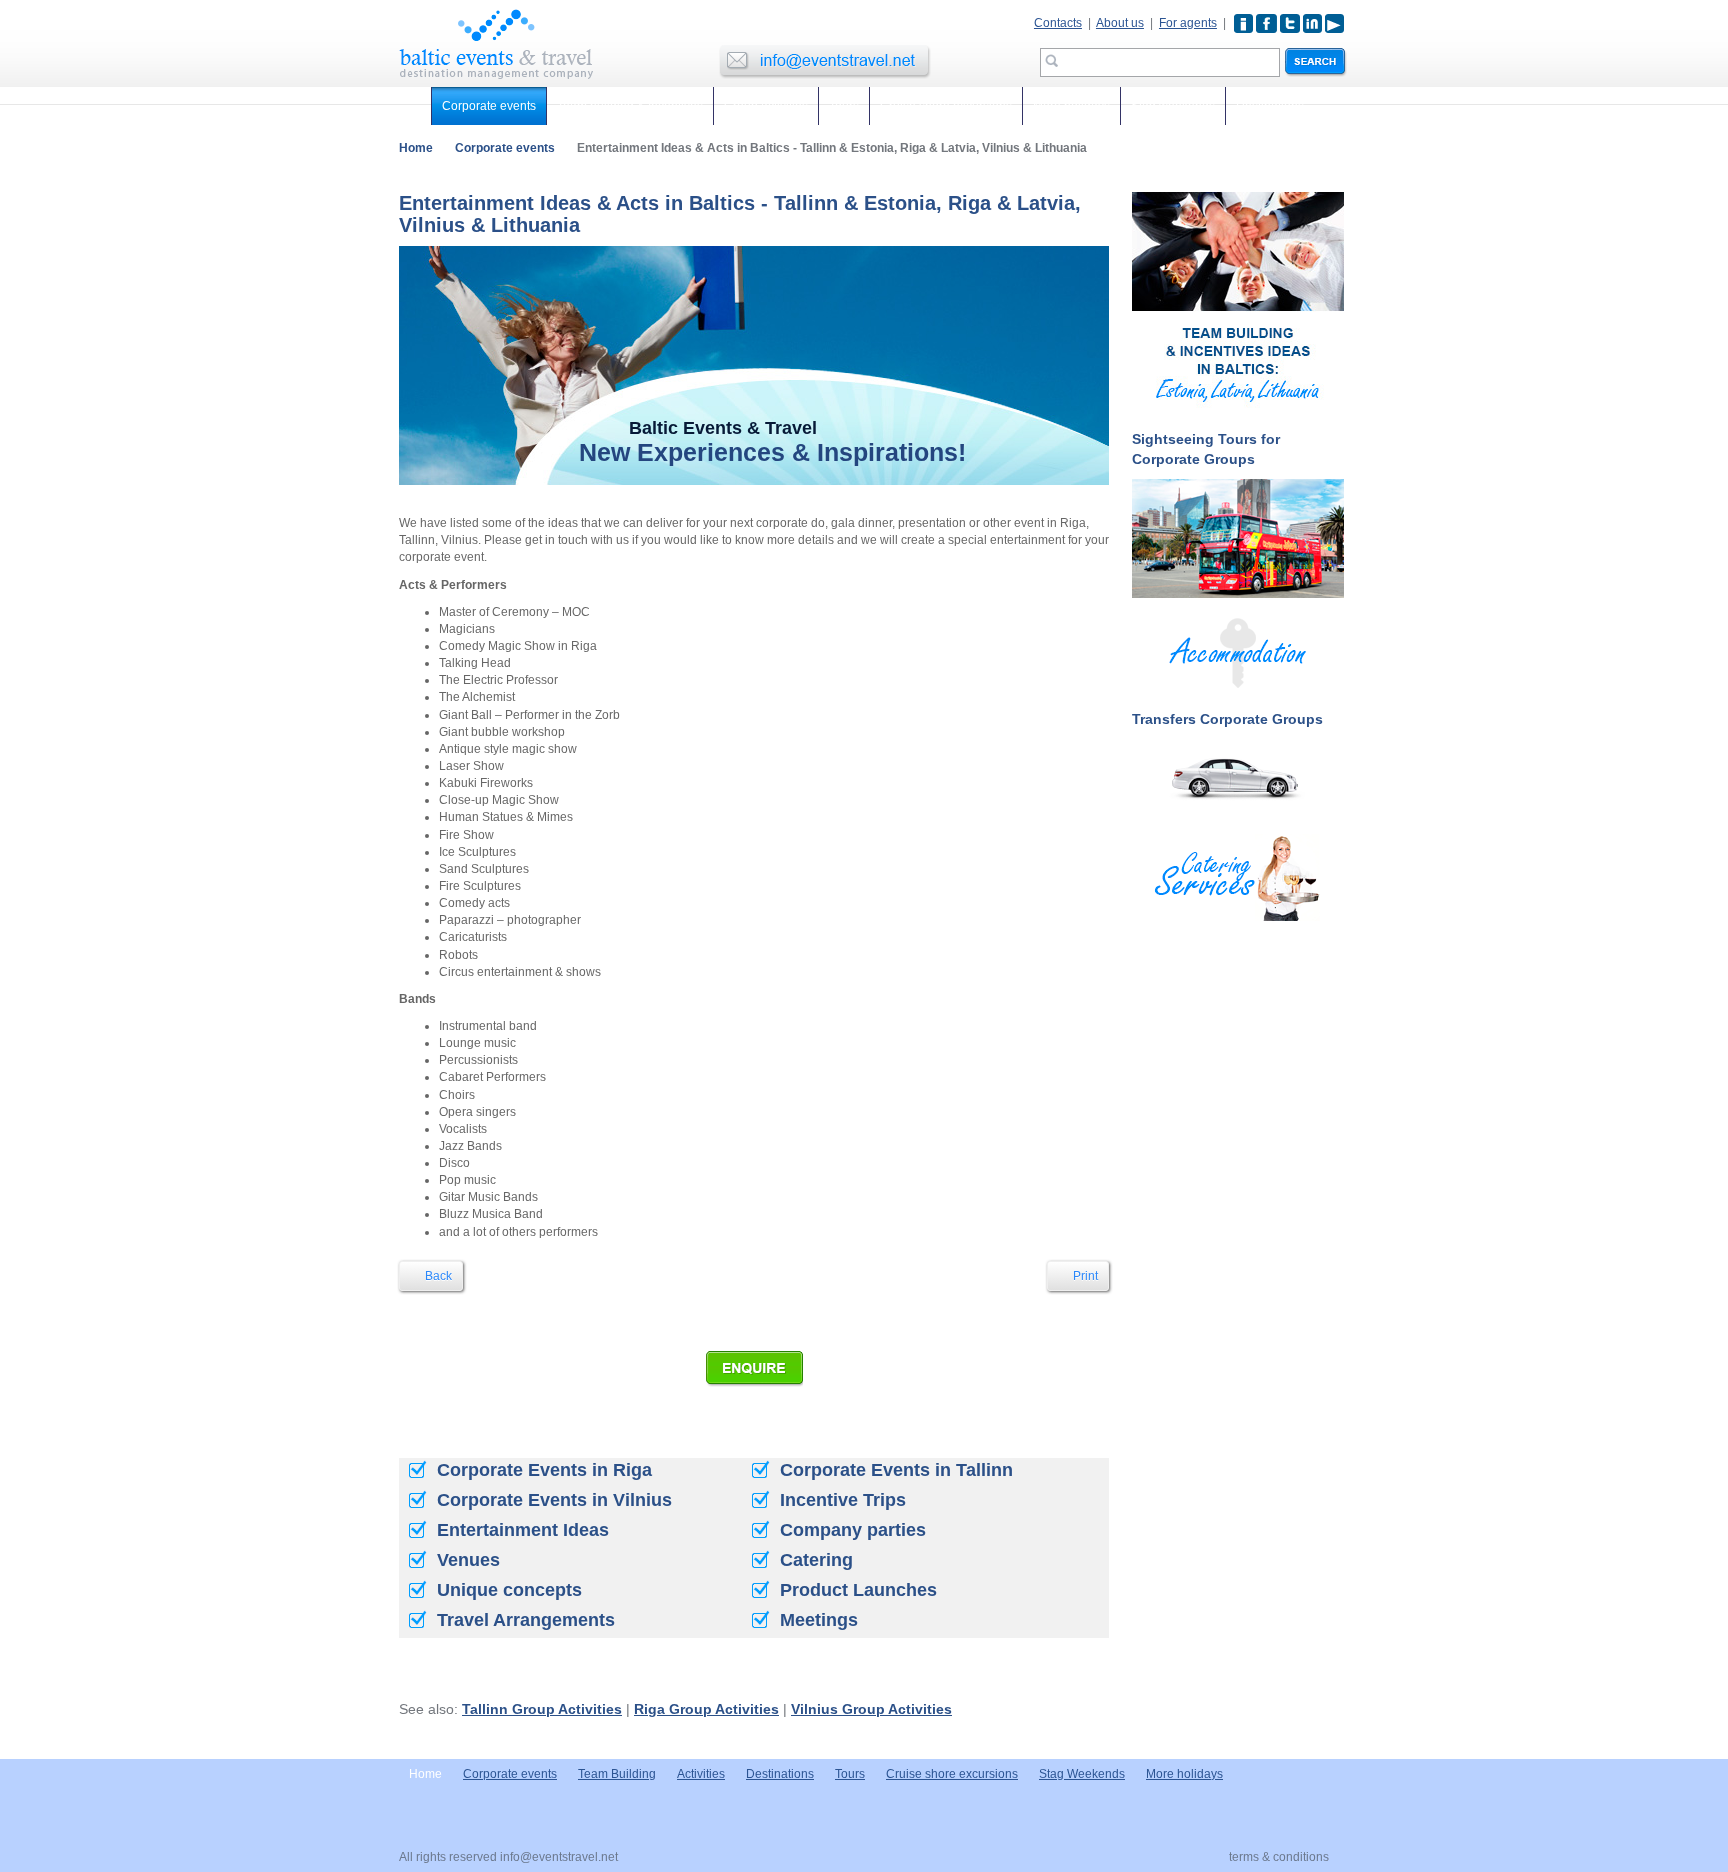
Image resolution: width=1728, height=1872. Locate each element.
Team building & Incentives (630, 106)
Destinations (1270, 106)
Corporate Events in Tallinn (896, 1470)
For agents (1188, 23)
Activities (701, 1774)
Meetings (819, 1620)
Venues (468, 1560)
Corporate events (489, 106)
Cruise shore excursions (946, 106)
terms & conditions (1279, 1857)
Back (437, 1276)
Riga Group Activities (706, 1709)
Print (1084, 1276)
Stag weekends (1173, 106)
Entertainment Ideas (523, 1530)
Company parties (853, 1530)
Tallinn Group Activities (542, 1709)
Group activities (766, 106)
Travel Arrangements (526, 1620)
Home (416, 148)
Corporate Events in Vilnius (554, 1500)
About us (1120, 23)
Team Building (617, 1774)
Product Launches (858, 1590)
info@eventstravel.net (559, 1857)
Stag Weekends (1082, 1774)
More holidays (1071, 106)
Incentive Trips (843, 1500)
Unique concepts (509, 1590)
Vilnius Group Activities (871, 1709)
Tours (844, 106)
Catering (816, 1560)
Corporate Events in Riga (544, 1470)
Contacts (1058, 23)
